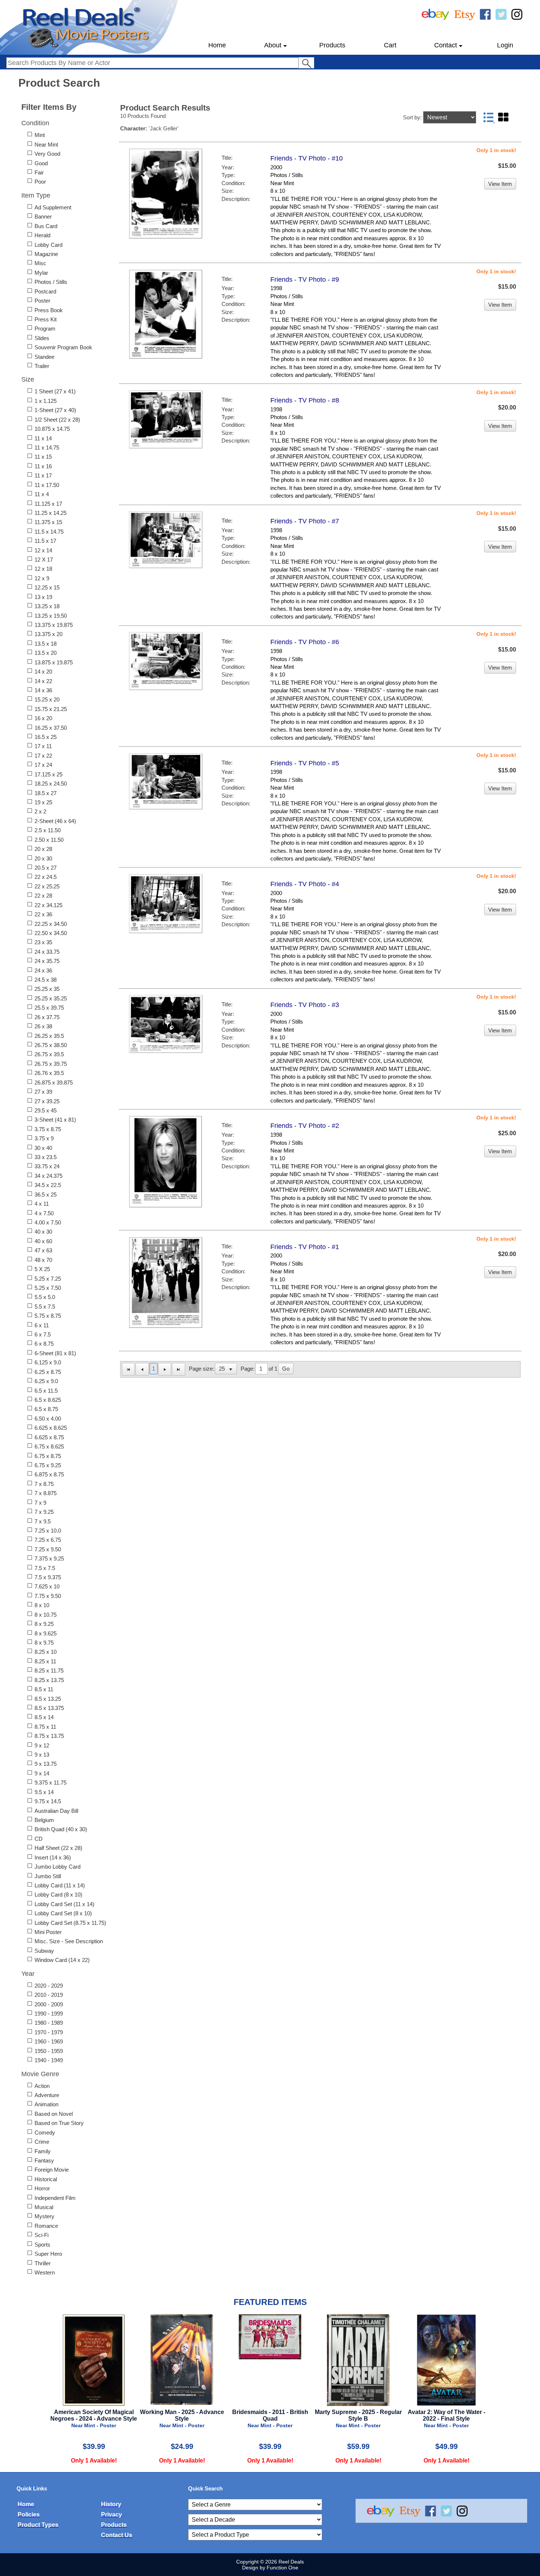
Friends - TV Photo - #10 (307, 158)
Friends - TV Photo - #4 (305, 884)
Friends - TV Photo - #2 (305, 1126)
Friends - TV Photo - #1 (305, 1247)
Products (332, 45)
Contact (446, 45)
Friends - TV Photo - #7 (305, 521)
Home (217, 45)
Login (505, 45)
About (273, 45)
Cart (390, 45)
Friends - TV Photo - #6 (305, 642)
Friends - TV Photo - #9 (305, 279)
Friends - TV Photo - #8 (305, 400)
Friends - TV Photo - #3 (305, 1005)
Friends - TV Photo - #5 (305, 763)
